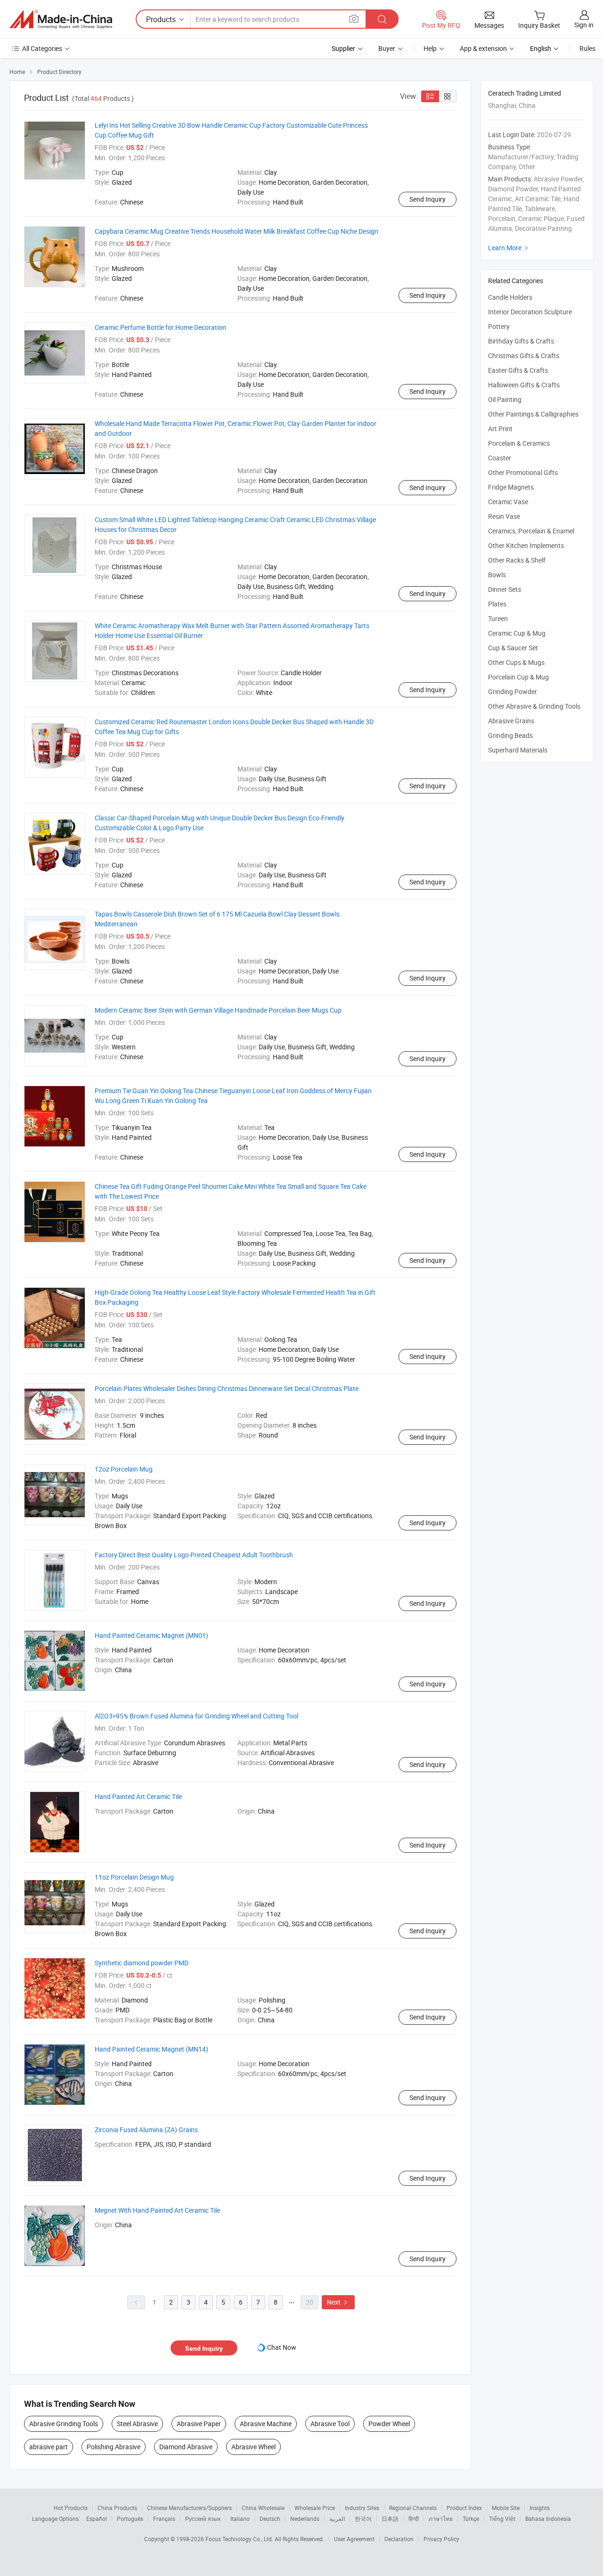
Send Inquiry (428, 199)
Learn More (509, 248)
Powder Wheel (389, 2424)
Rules (587, 48)
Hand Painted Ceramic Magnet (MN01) (151, 1635)
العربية (337, 2519)
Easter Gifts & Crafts (518, 370)
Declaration (399, 2539)
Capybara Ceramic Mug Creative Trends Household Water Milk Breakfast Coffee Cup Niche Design (236, 231)
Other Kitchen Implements (526, 545)
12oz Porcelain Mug (124, 1469)
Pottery (499, 326)
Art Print (500, 429)
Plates (497, 604)
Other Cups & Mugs (516, 662)
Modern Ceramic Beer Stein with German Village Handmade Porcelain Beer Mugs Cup (218, 1010)
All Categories (42, 48)
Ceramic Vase (508, 502)
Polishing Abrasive (114, 2447)
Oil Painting (505, 399)
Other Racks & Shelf (517, 560)
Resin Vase (504, 516)
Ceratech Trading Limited (525, 93)
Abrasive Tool (330, 2424)
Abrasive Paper (199, 2424)
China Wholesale (263, 2508)
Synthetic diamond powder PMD (142, 1963)
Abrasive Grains (511, 721)
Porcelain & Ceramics (519, 443)
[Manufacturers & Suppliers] (61, 19)
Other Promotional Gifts (523, 472)
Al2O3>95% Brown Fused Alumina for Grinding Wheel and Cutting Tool (196, 1716)
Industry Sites (362, 2508)
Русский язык (203, 2519)
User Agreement (354, 2539)
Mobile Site (506, 2508)
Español (97, 2519)
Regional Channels (413, 2508)
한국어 (363, 2519)
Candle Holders (510, 297)
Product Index (464, 2508)
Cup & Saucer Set (513, 648)
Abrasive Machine (266, 2424)
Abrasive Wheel (253, 2447)
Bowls (497, 575)
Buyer (387, 48)
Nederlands (305, 2519)
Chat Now (282, 2347)
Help (430, 48)
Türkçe (471, 2519)
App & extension (483, 48)
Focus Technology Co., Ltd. (240, 2539)
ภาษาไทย (441, 2519)
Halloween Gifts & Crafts (524, 385)
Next (338, 2302)
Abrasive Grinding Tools (64, 2424)
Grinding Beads (510, 735)
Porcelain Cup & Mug (518, 677)
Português (130, 2519)
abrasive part (49, 2447)
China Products (117, 2508)
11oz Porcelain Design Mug (134, 1877)
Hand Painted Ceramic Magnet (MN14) (151, 2049)
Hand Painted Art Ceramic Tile (138, 1796)
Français (164, 2519)
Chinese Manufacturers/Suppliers (189, 2508)
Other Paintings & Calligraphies (533, 414)
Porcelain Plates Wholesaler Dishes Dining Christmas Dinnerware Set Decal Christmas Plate (227, 1388)
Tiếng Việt (502, 2519)
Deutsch (270, 2519)
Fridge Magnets (511, 487)
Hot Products (71, 2508)
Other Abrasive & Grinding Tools (534, 706)
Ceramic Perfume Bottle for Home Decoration (160, 327)
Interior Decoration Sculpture (530, 312)
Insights (540, 2508)
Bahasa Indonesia (548, 2519)
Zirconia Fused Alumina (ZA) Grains (146, 2130)
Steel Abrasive (137, 2424)
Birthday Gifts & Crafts (521, 341)
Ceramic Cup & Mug (517, 633)
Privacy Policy (441, 2539)
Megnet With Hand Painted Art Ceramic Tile (157, 2210)
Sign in (584, 25)
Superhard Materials (518, 750)
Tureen (498, 618)
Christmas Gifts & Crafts (524, 356)
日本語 (390, 2519)
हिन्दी (414, 2519)
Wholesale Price (315, 2508)
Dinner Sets (505, 589)
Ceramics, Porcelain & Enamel (531, 531)
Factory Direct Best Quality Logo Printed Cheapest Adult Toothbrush (194, 1555)
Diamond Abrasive (186, 2447)
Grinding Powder (513, 691)
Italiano (240, 2519)
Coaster (500, 458)
